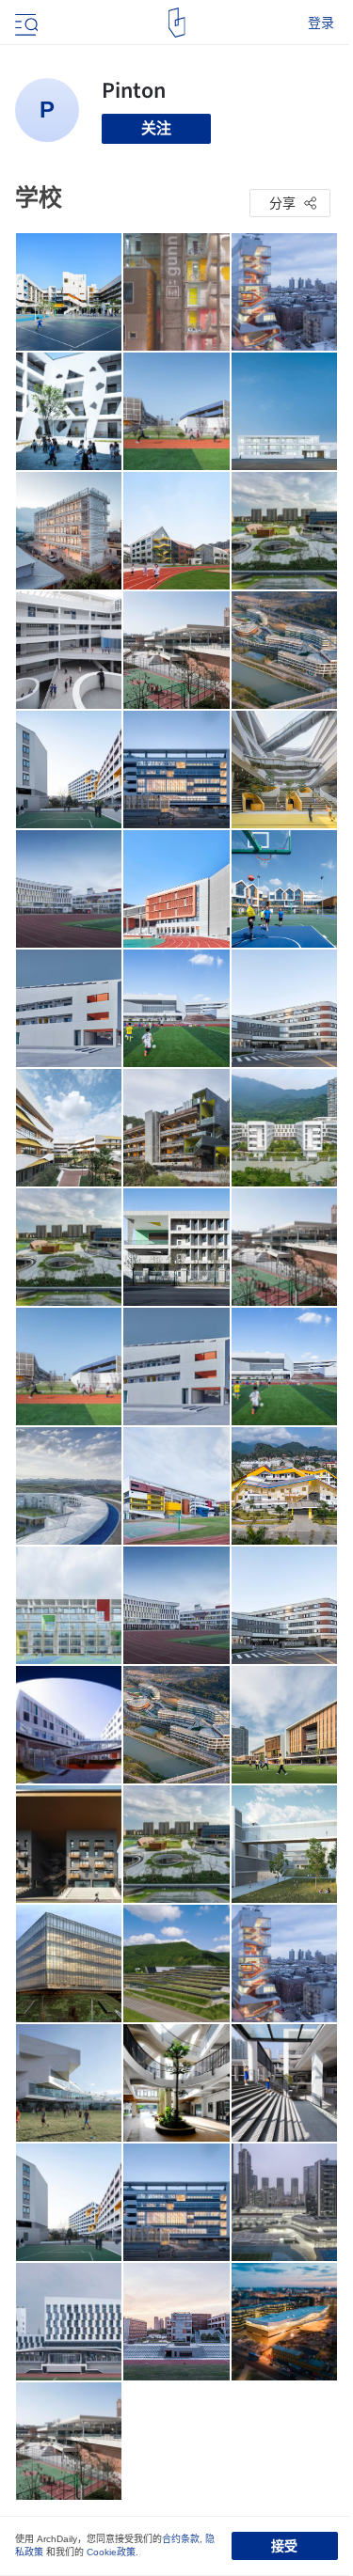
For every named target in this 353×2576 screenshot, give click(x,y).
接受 (284, 2546)
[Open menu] (24, 23)
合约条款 (181, 2539)
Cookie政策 (111, 2552)
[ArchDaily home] (176, 23)
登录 (321, 23)
